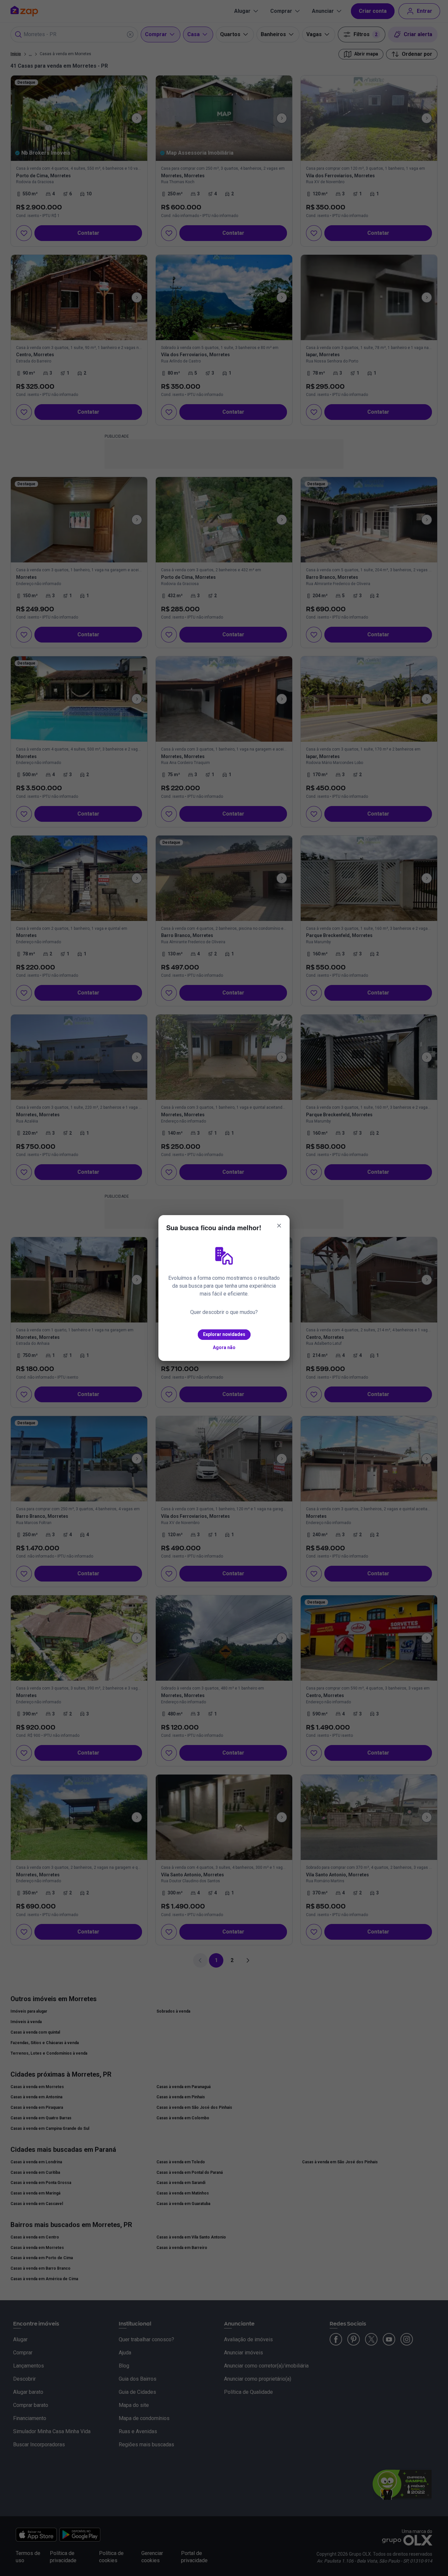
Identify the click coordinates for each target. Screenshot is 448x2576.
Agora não (224, 1347)
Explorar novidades (224, 1334)
